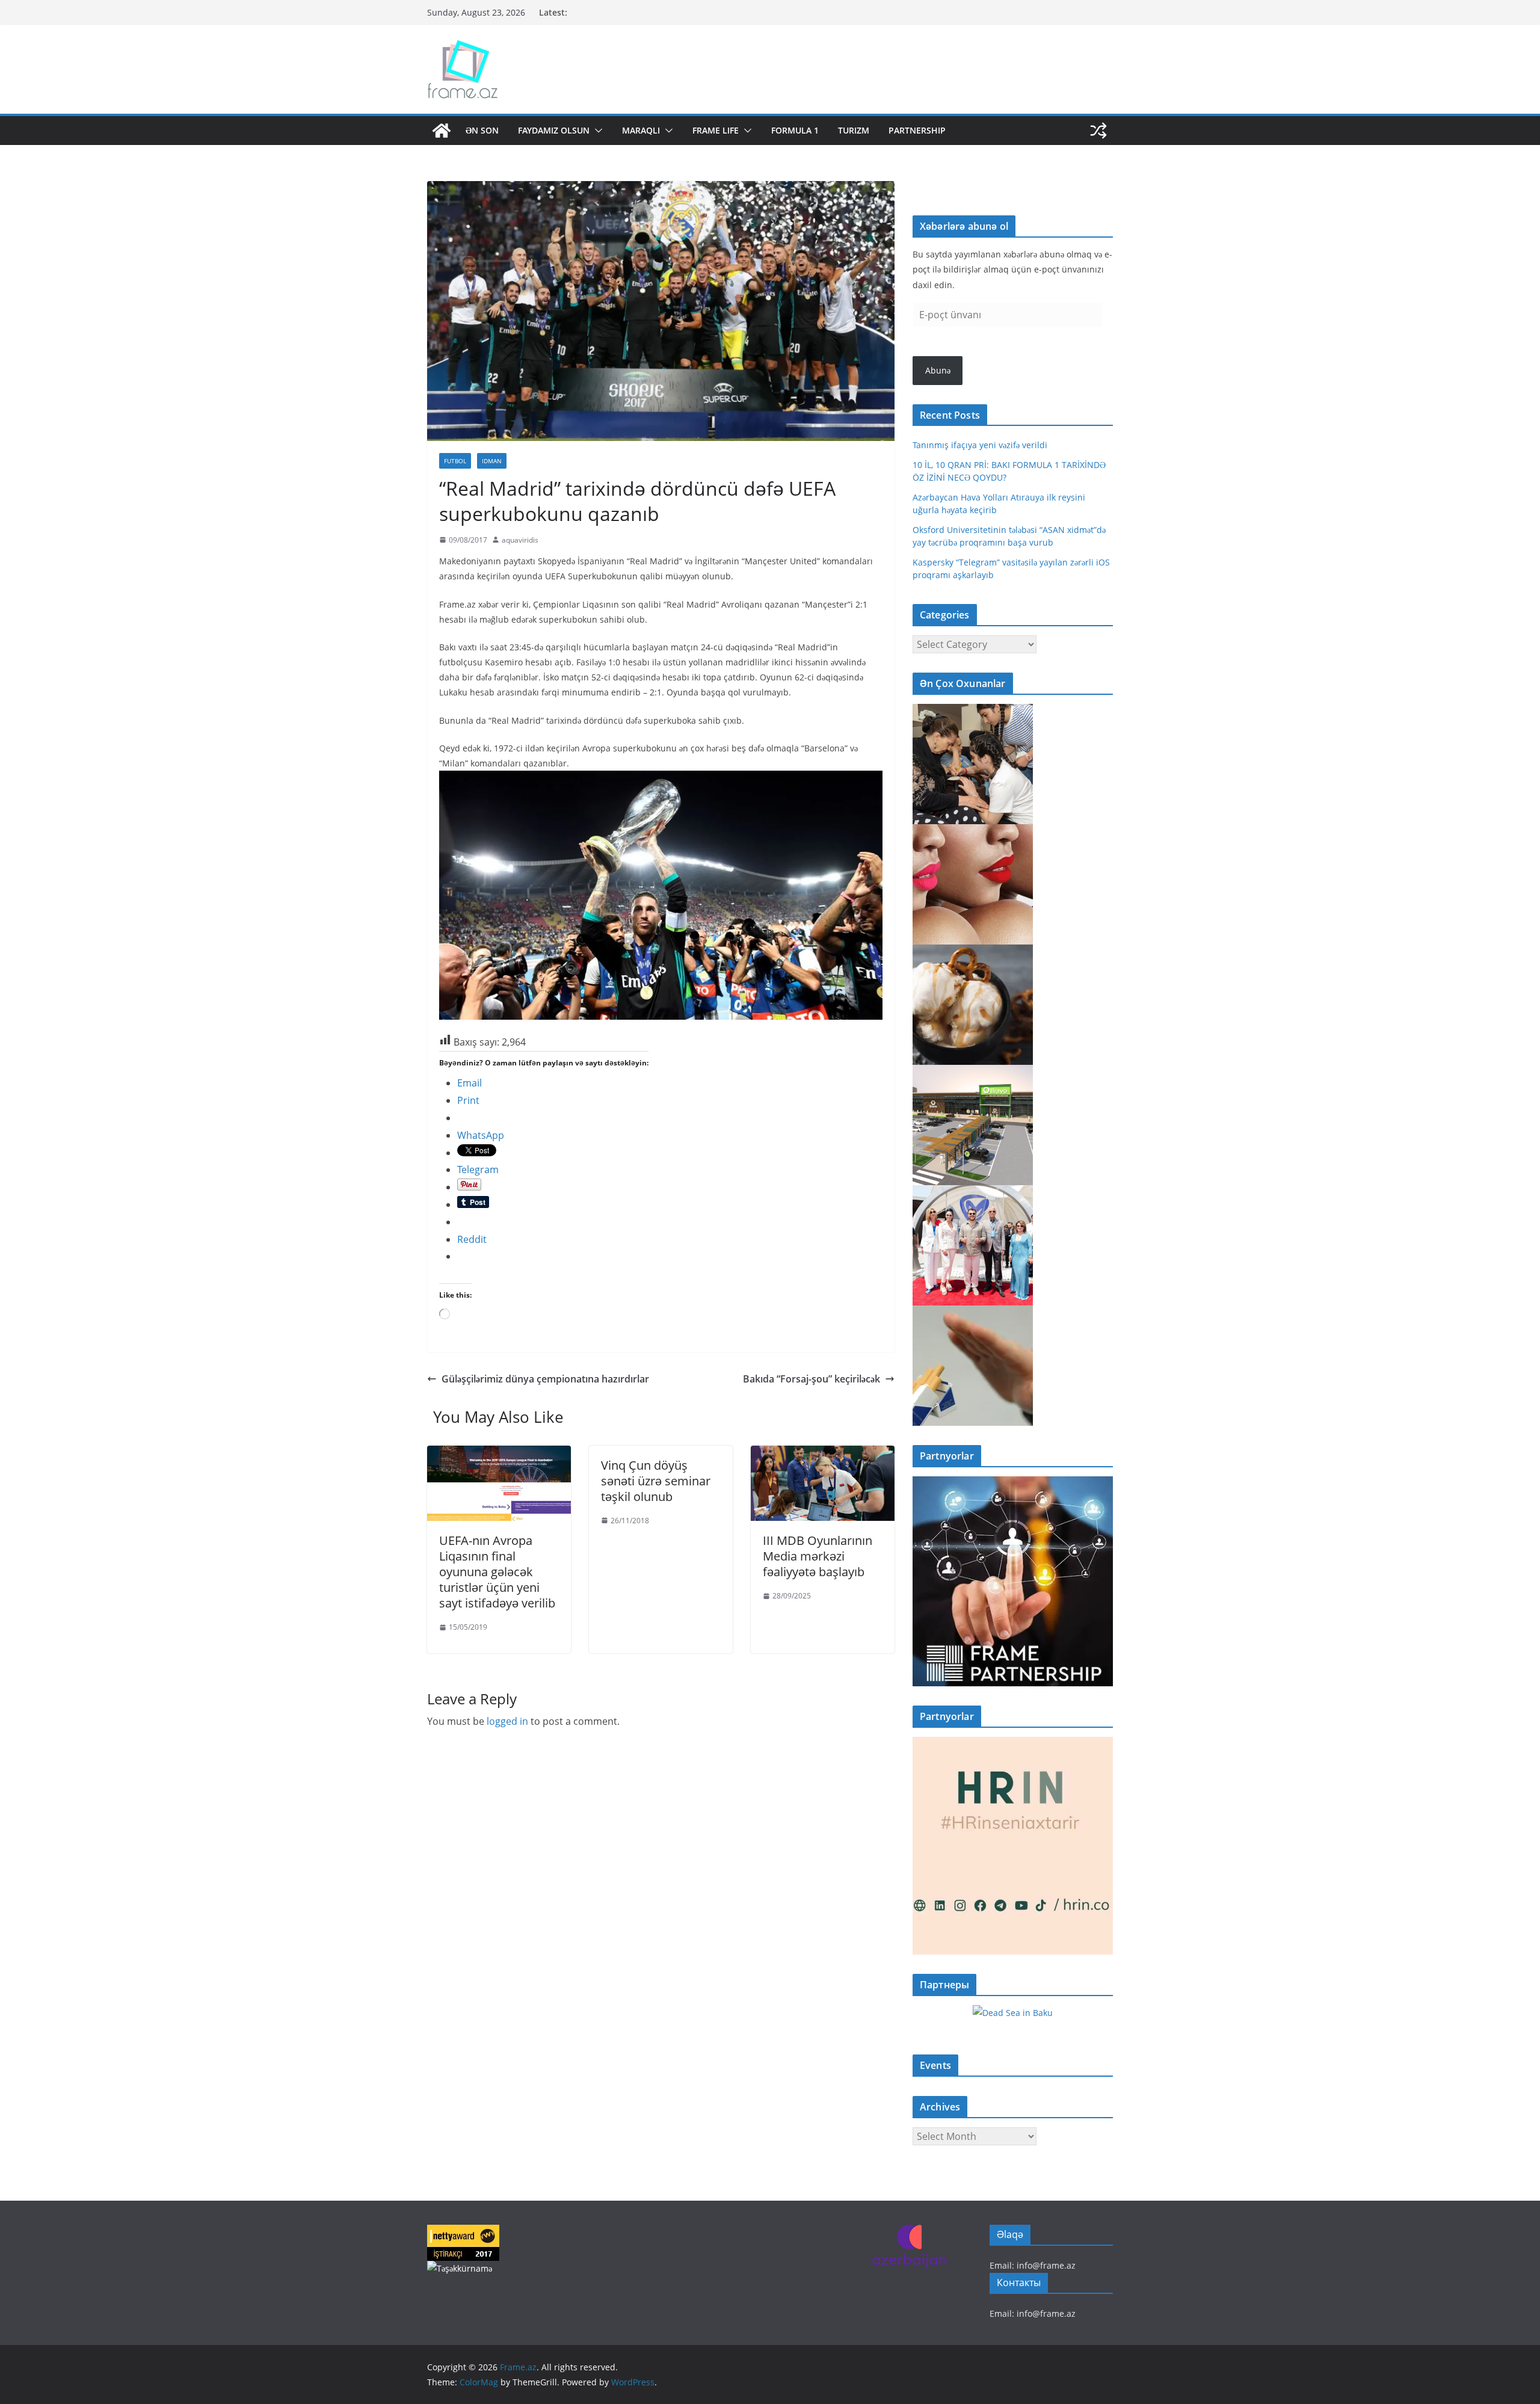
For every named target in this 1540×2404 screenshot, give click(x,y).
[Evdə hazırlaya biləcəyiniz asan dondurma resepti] (973, 952)
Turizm (854, 130)
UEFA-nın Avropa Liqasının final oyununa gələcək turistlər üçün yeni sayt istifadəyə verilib (497, 1572)
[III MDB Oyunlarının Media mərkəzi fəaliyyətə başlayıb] (823, 1454)
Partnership (917, 130)
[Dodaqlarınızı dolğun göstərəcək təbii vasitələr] (973, 832)
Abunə (938, 370)
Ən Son (482, 130)
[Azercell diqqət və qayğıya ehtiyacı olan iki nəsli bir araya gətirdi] (973, 711)
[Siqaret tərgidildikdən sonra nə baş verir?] (973, 1313)
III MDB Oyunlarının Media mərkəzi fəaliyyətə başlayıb (818, 1556)
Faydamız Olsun (554, 130)
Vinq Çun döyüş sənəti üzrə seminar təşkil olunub (656, 1481)
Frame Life (716, 130)
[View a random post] (1098, 131)
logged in (507, 1721)
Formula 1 (795, 130)
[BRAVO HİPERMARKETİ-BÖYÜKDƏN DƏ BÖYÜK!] (973, 1072)
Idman (492, 461)
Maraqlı (641, 130)
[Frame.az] (442, 131)
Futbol (455, 461)
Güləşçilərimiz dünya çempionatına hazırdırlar (545, 1379)
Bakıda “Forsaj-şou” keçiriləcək (812, 1379)
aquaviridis (520, 540)
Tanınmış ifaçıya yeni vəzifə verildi (980, 445)
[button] (596, 131)
